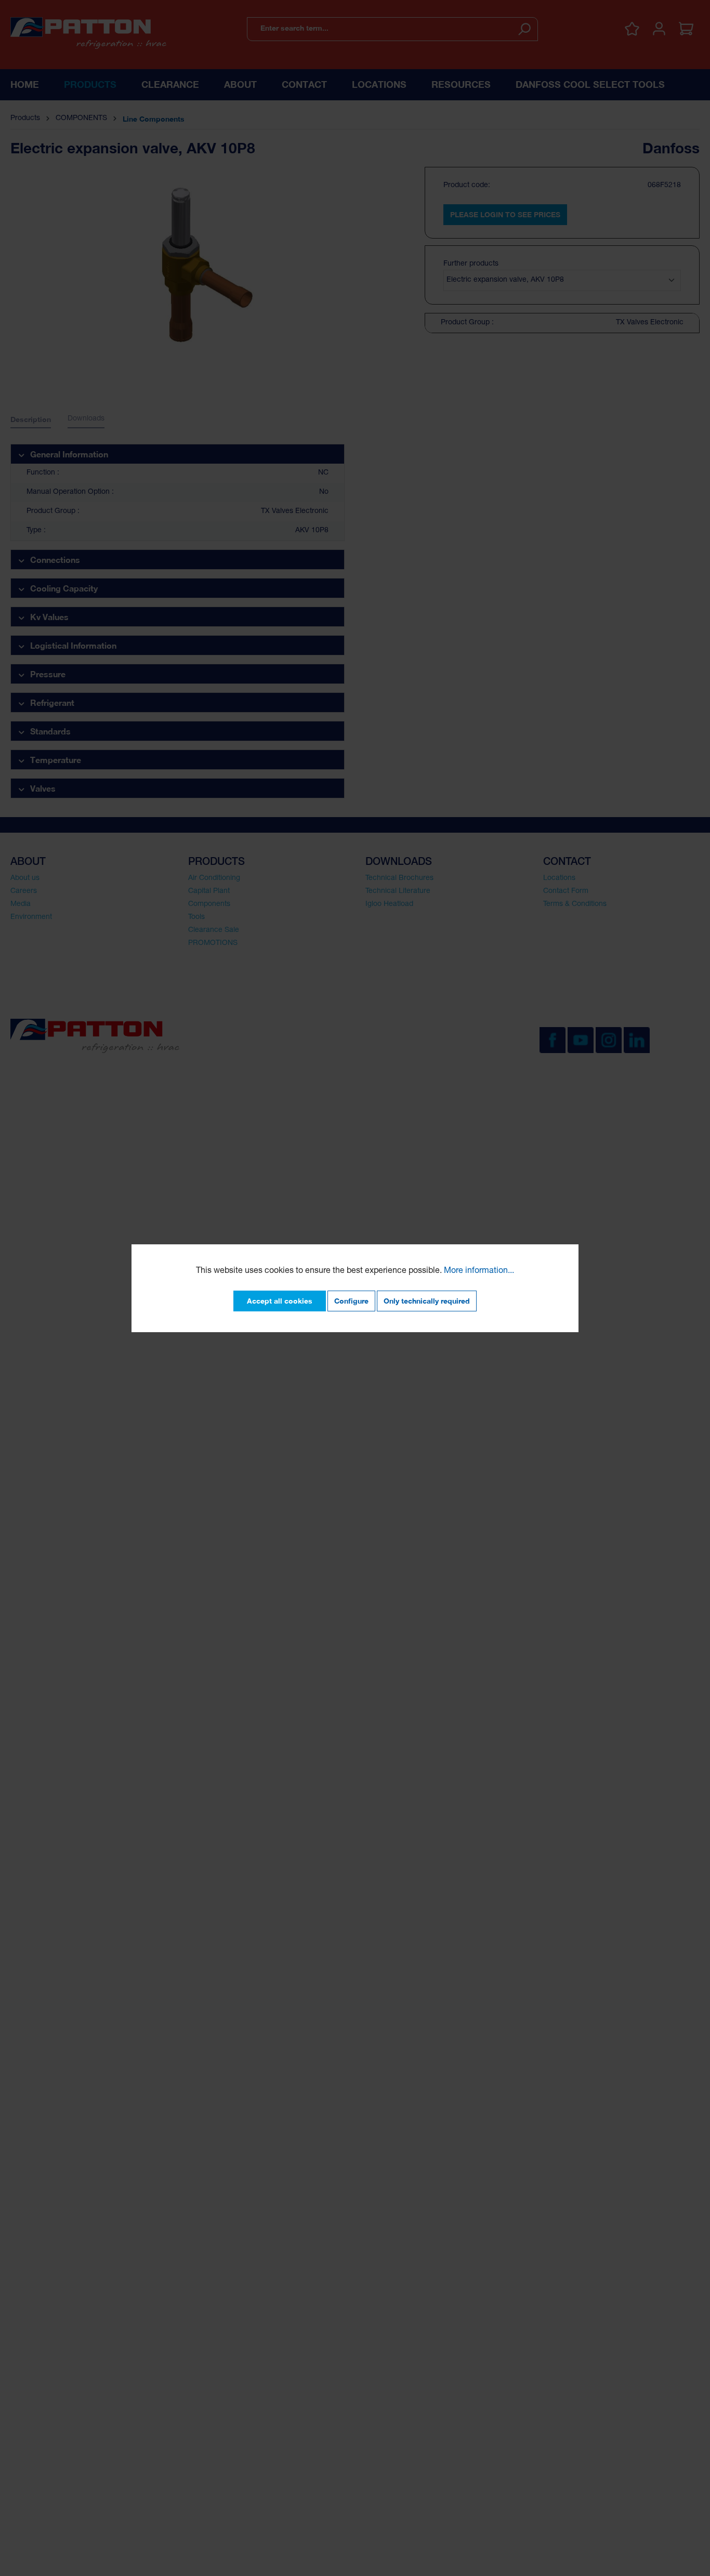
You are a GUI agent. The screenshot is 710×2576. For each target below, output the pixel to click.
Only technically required (427, 1301)
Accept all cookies (280, 1301)
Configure (351, 1301)
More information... (479, 1271)
